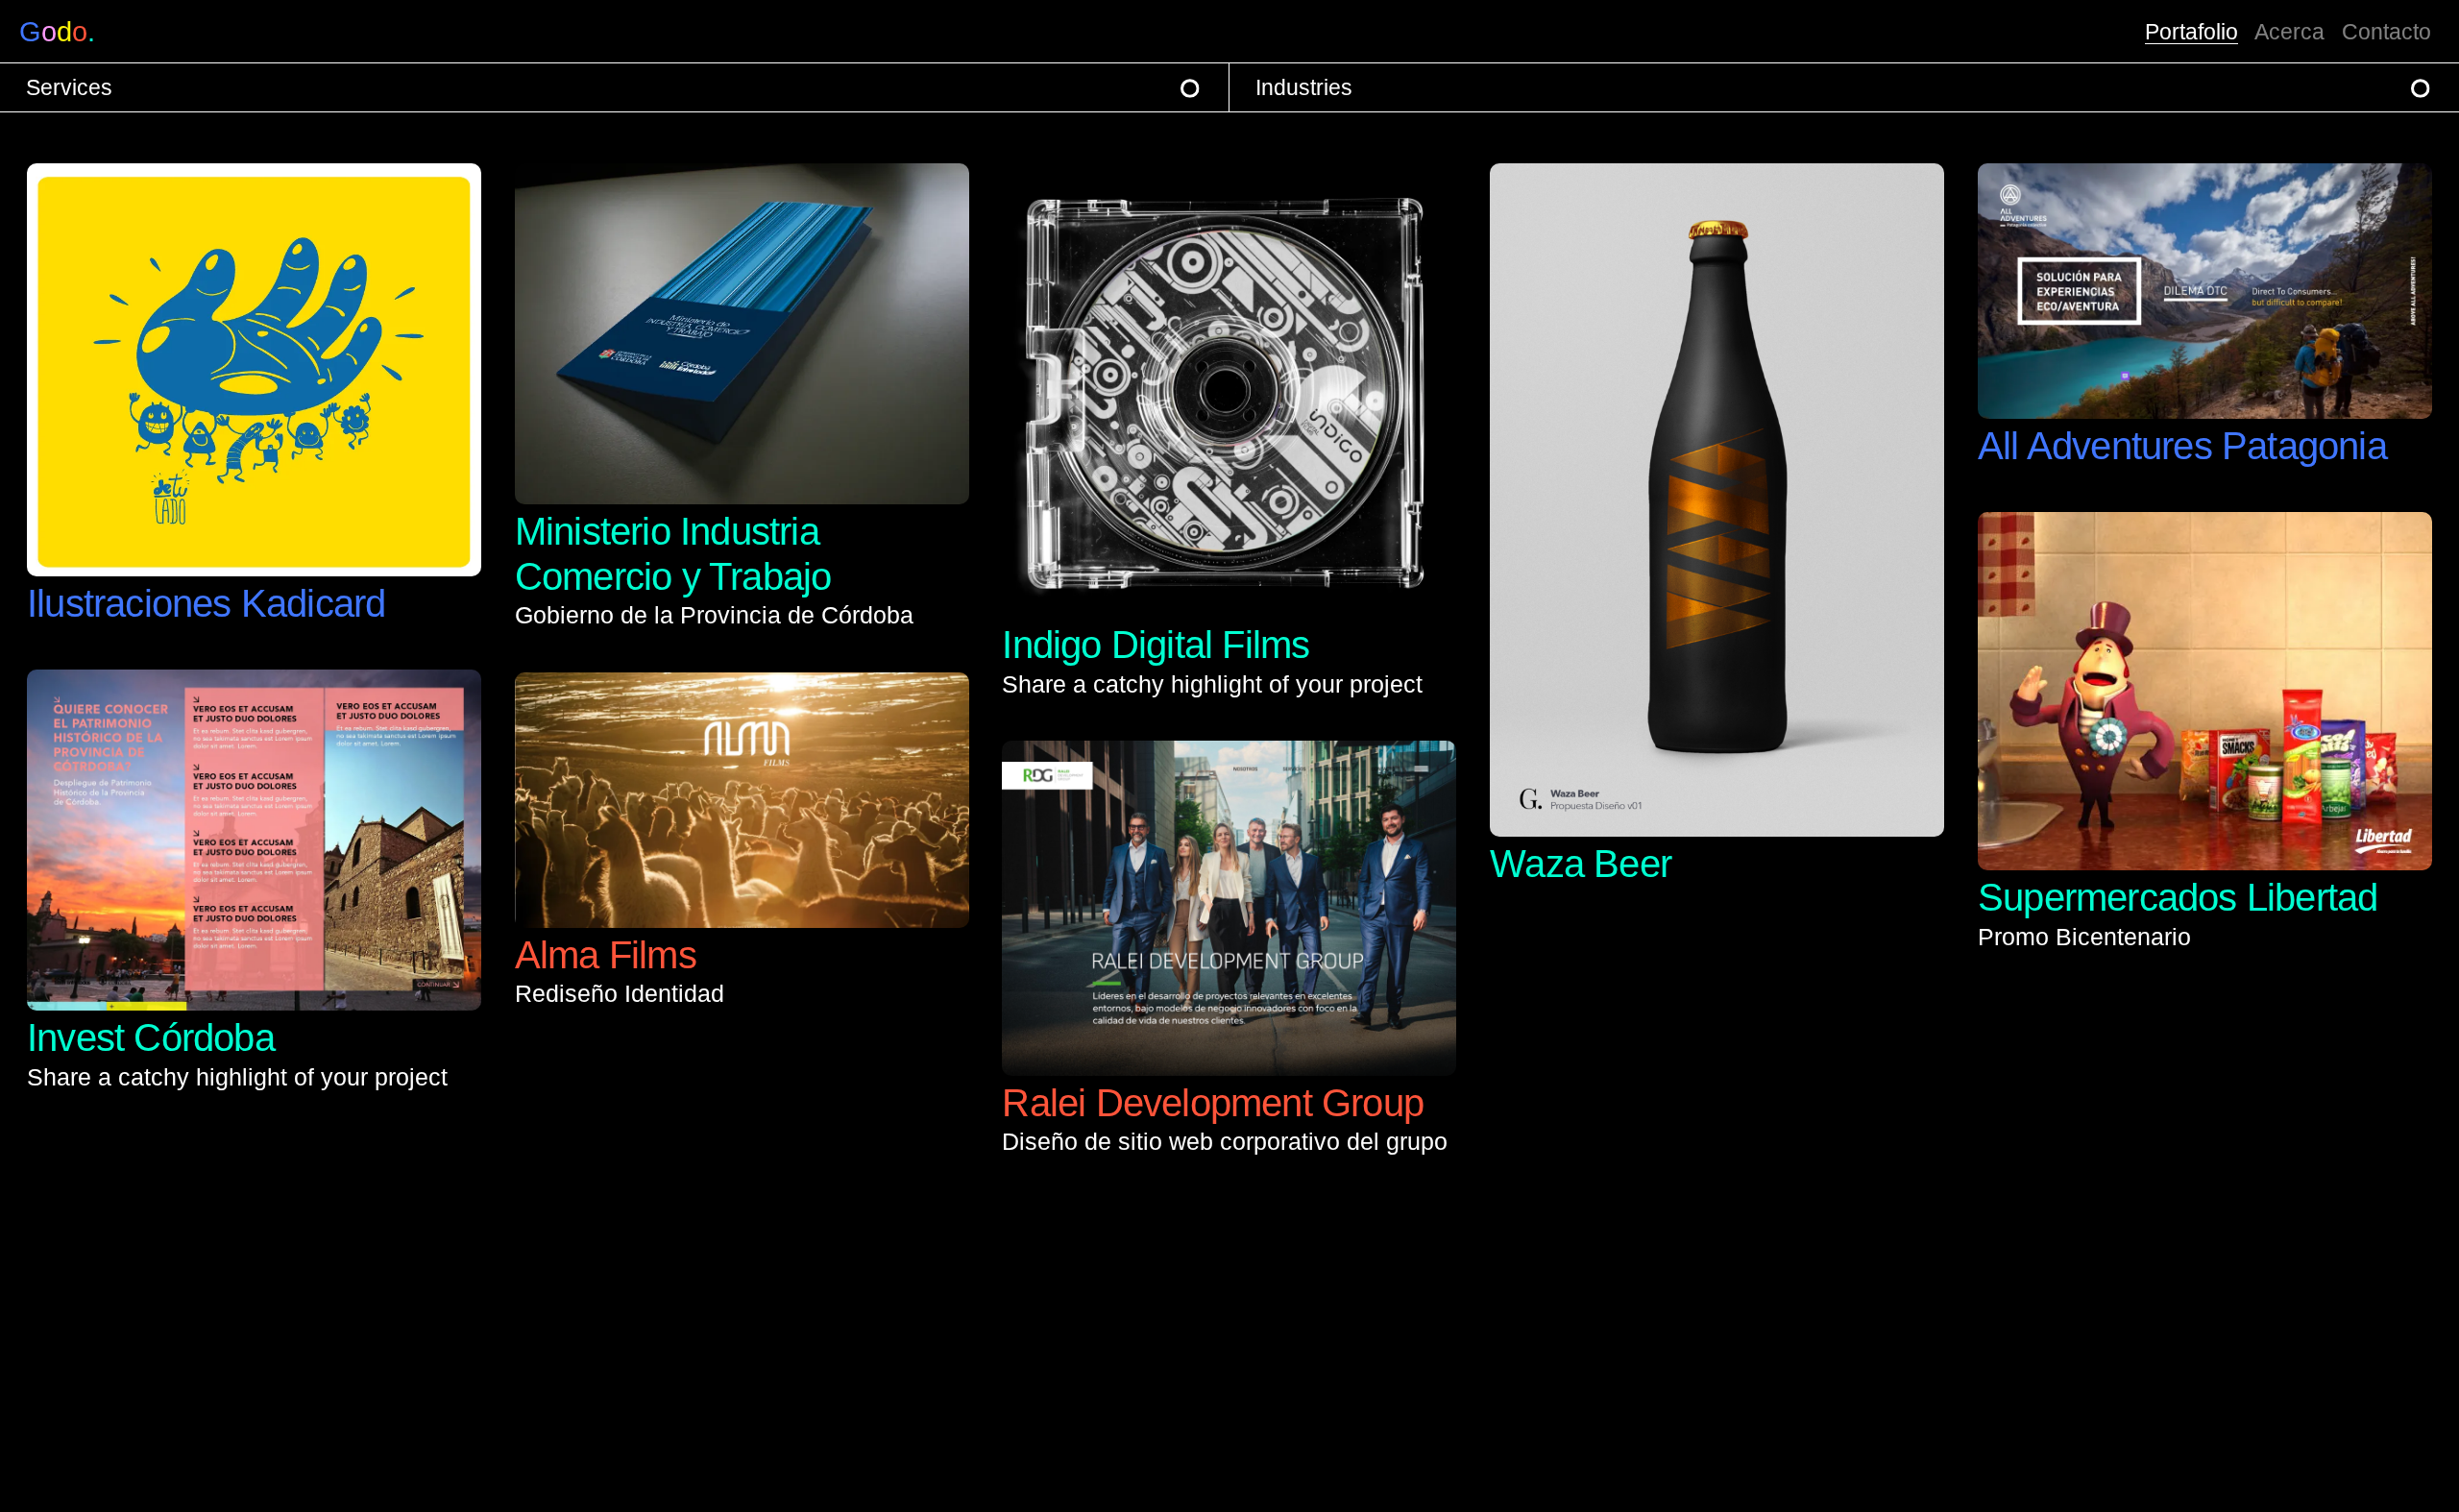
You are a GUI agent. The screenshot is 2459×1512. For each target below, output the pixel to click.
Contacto (2386, 32)
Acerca (2289, 32)
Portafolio (2191, 32)
